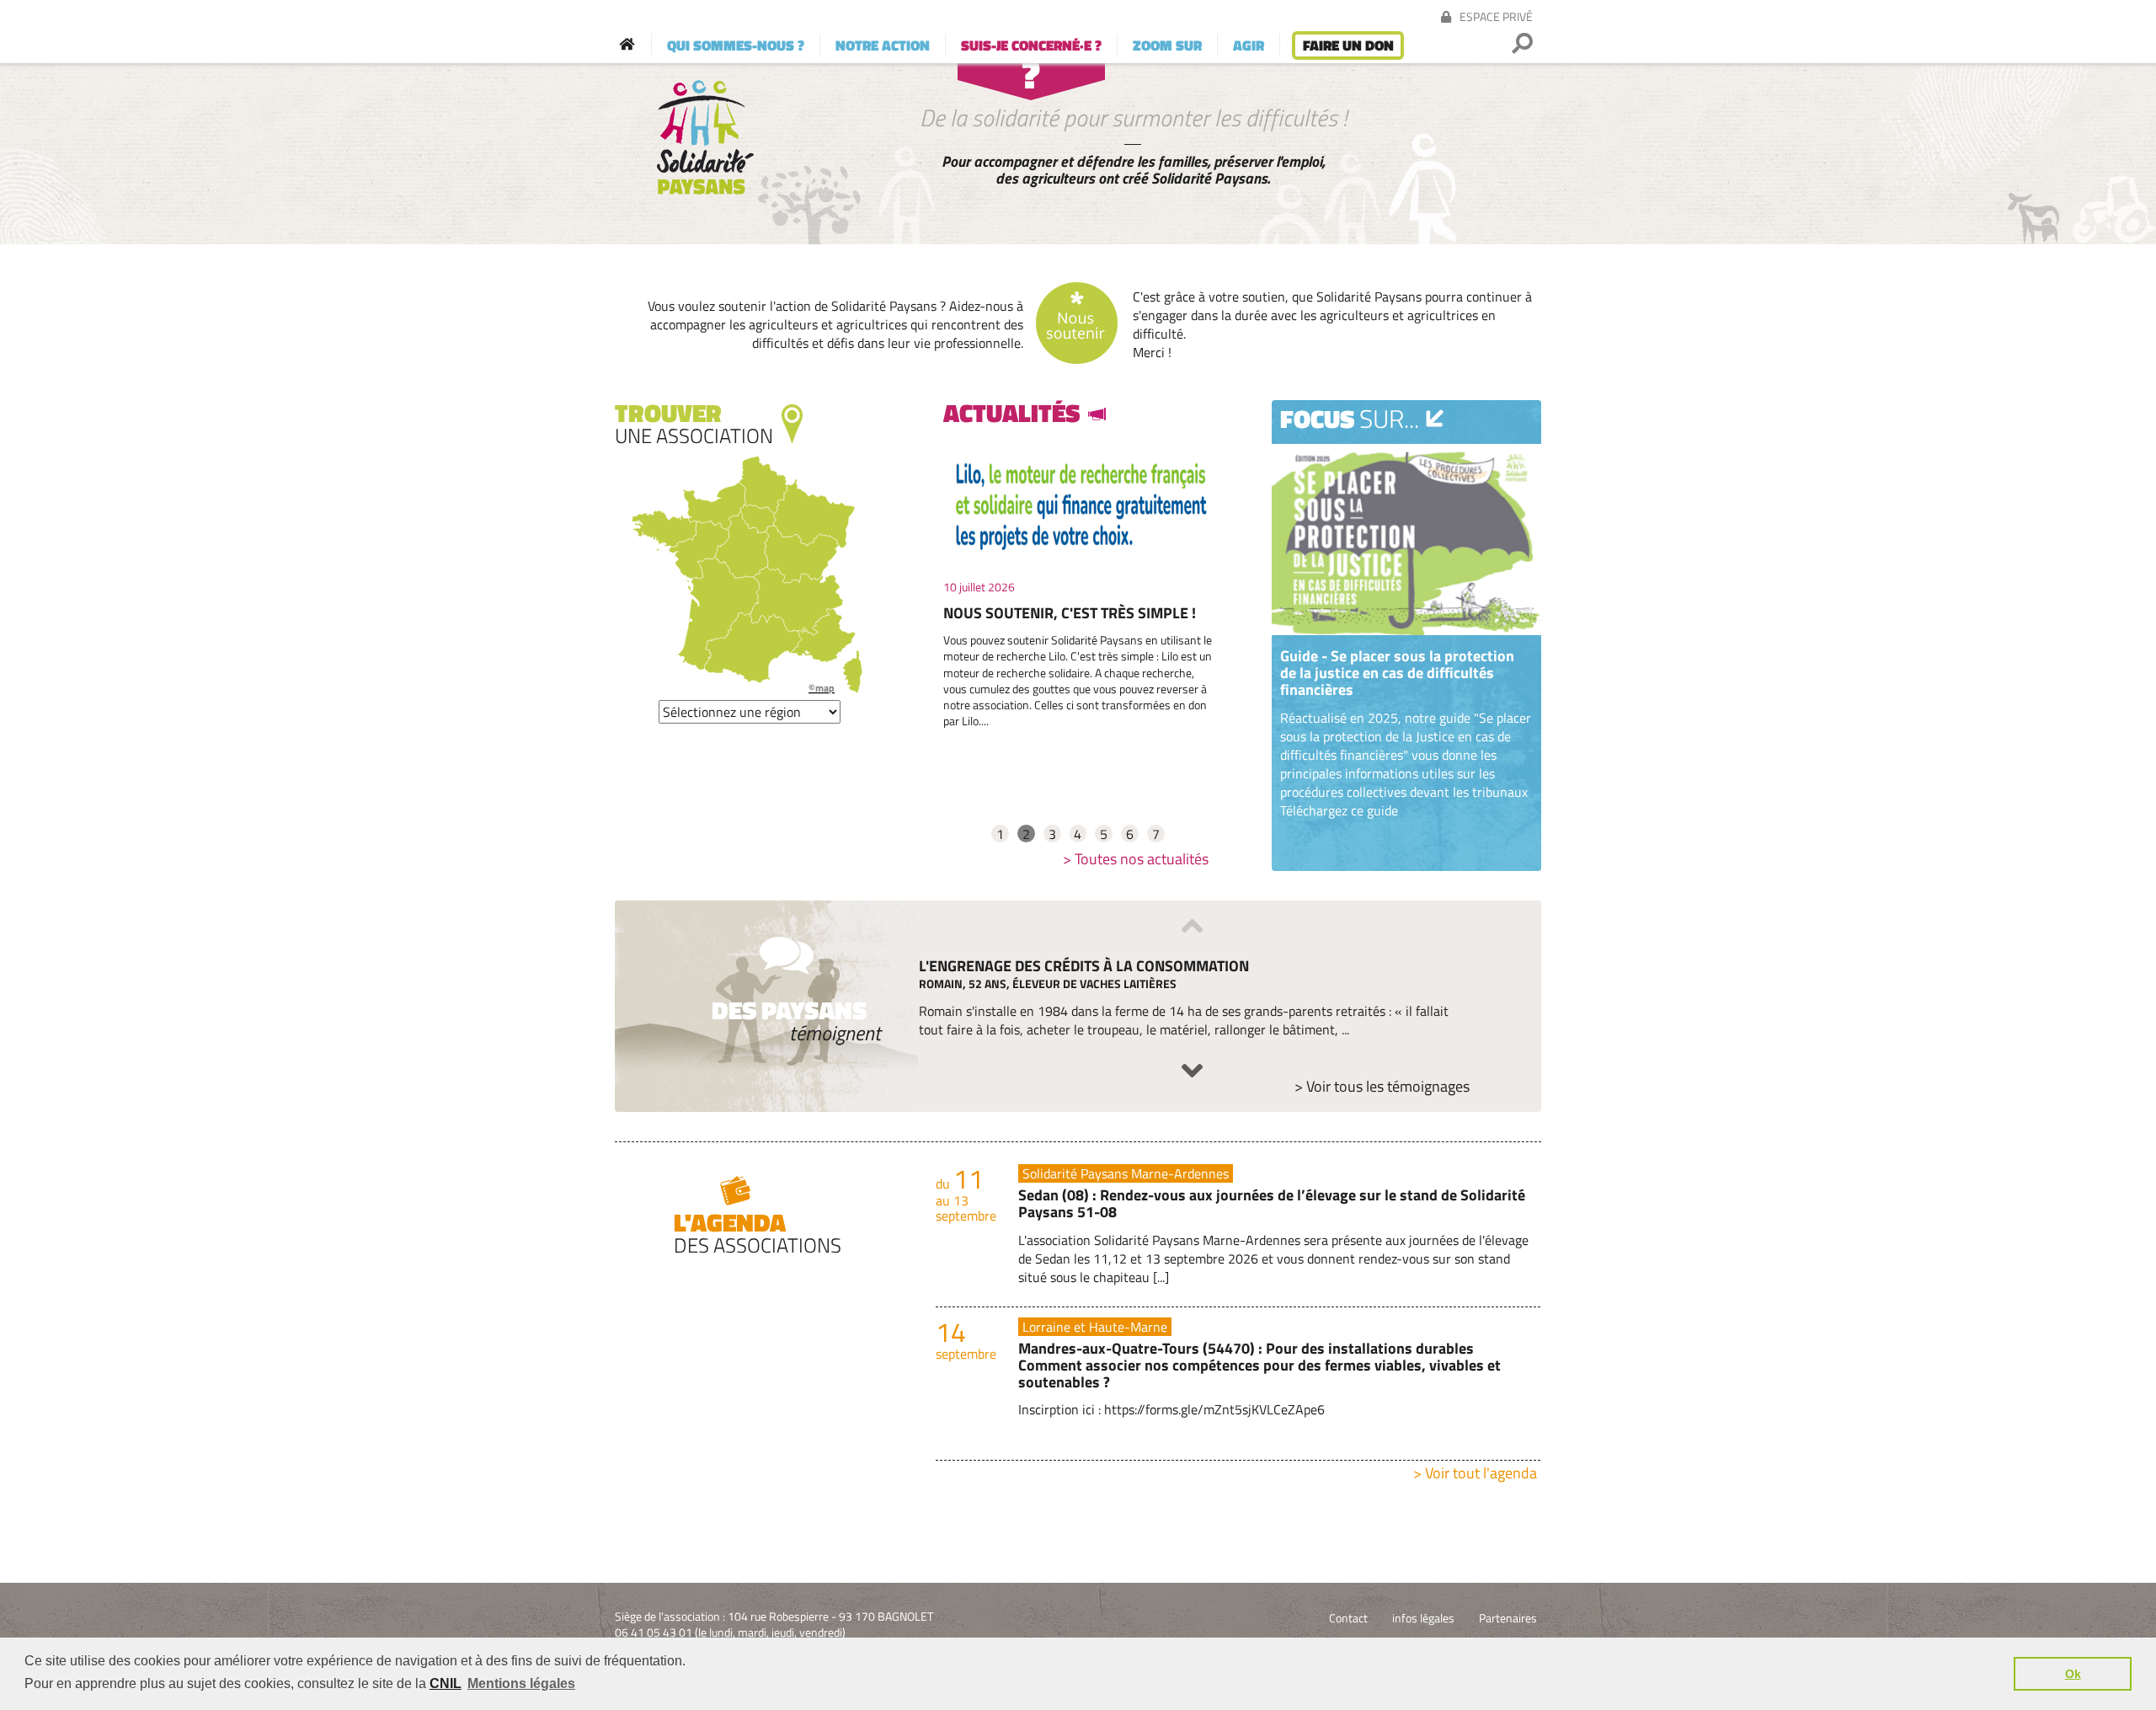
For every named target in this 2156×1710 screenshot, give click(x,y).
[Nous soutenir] (1078, 324)
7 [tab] (1156, 834)
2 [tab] (1026, 834)
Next (1192, 1071)
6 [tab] (1130, 834)
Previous (1192, 926)
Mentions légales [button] (521, 1683)
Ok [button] (2073, 1674)
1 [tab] (1000, 834)
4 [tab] (1078, 834)
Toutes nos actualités (1142, 859)
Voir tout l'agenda (1481, 1473)
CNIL (446, 1683)
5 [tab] (1104, 834)
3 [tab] (1052, 834)
